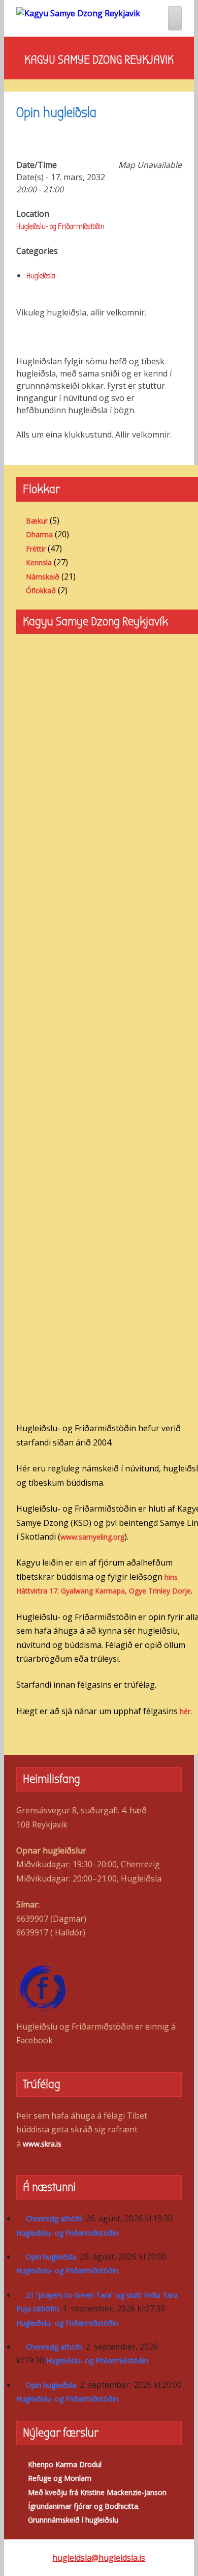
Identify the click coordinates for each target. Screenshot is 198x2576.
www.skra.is (42, 2144)
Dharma (39, 534)
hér (185, 1711)
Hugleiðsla (41, 276)
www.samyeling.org (92, 1537)
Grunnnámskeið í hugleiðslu (73, 2520)
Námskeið (43, 577)
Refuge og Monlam (60, 2478)
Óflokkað (41, 590)
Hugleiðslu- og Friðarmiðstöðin (60, 226)
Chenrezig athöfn (54, 2219)
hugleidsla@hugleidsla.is (99, 2558)
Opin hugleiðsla (51, 2257)
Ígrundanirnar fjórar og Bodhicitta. (84, 2506)
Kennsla (39, 562)
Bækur (37, 521)
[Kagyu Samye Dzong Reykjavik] (78, 13)
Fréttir (36, 549)
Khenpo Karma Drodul (65, 2464)
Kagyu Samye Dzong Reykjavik (99, 60)
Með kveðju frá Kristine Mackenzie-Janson (97, 2492)
